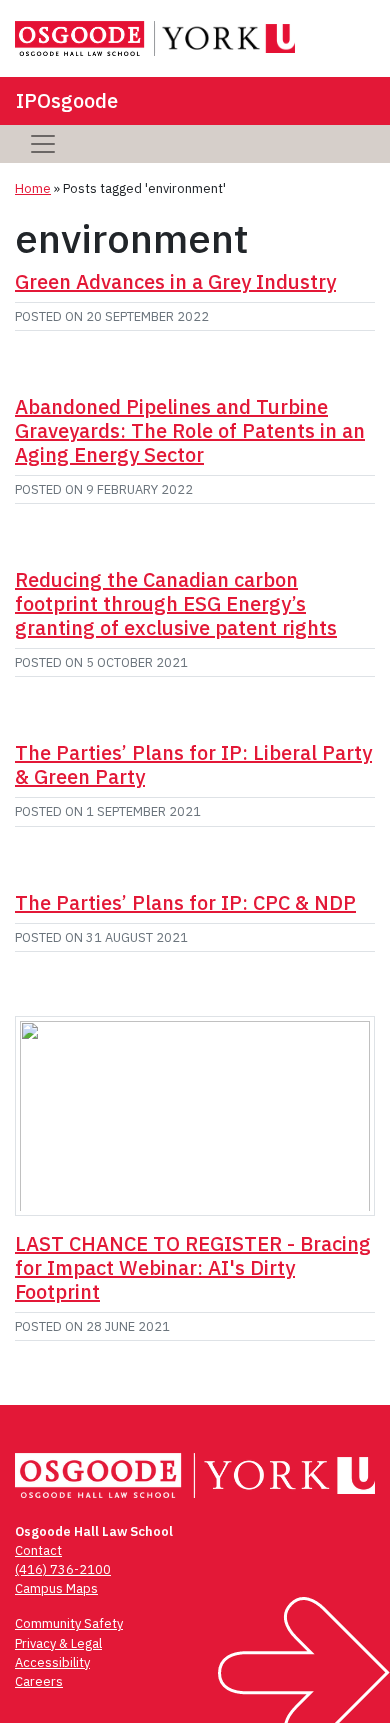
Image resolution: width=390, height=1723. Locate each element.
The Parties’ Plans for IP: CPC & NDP (185, 902)
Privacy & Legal (58, 1643)
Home (33, 188)
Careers (39, 1681)
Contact (38, 1550)
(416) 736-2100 (63, 1569)
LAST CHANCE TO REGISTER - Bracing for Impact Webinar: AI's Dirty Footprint (193, 1267)
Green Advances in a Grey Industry (175, 281)
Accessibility (52, 1662)
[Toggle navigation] (43, 144)
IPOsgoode (67, 100)
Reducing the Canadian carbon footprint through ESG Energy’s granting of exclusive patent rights (176, 603)
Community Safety (69, 1623)
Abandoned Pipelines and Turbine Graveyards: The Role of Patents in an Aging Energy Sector (190, 430)
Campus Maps (56, 1588)
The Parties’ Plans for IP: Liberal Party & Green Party (193, 764)
